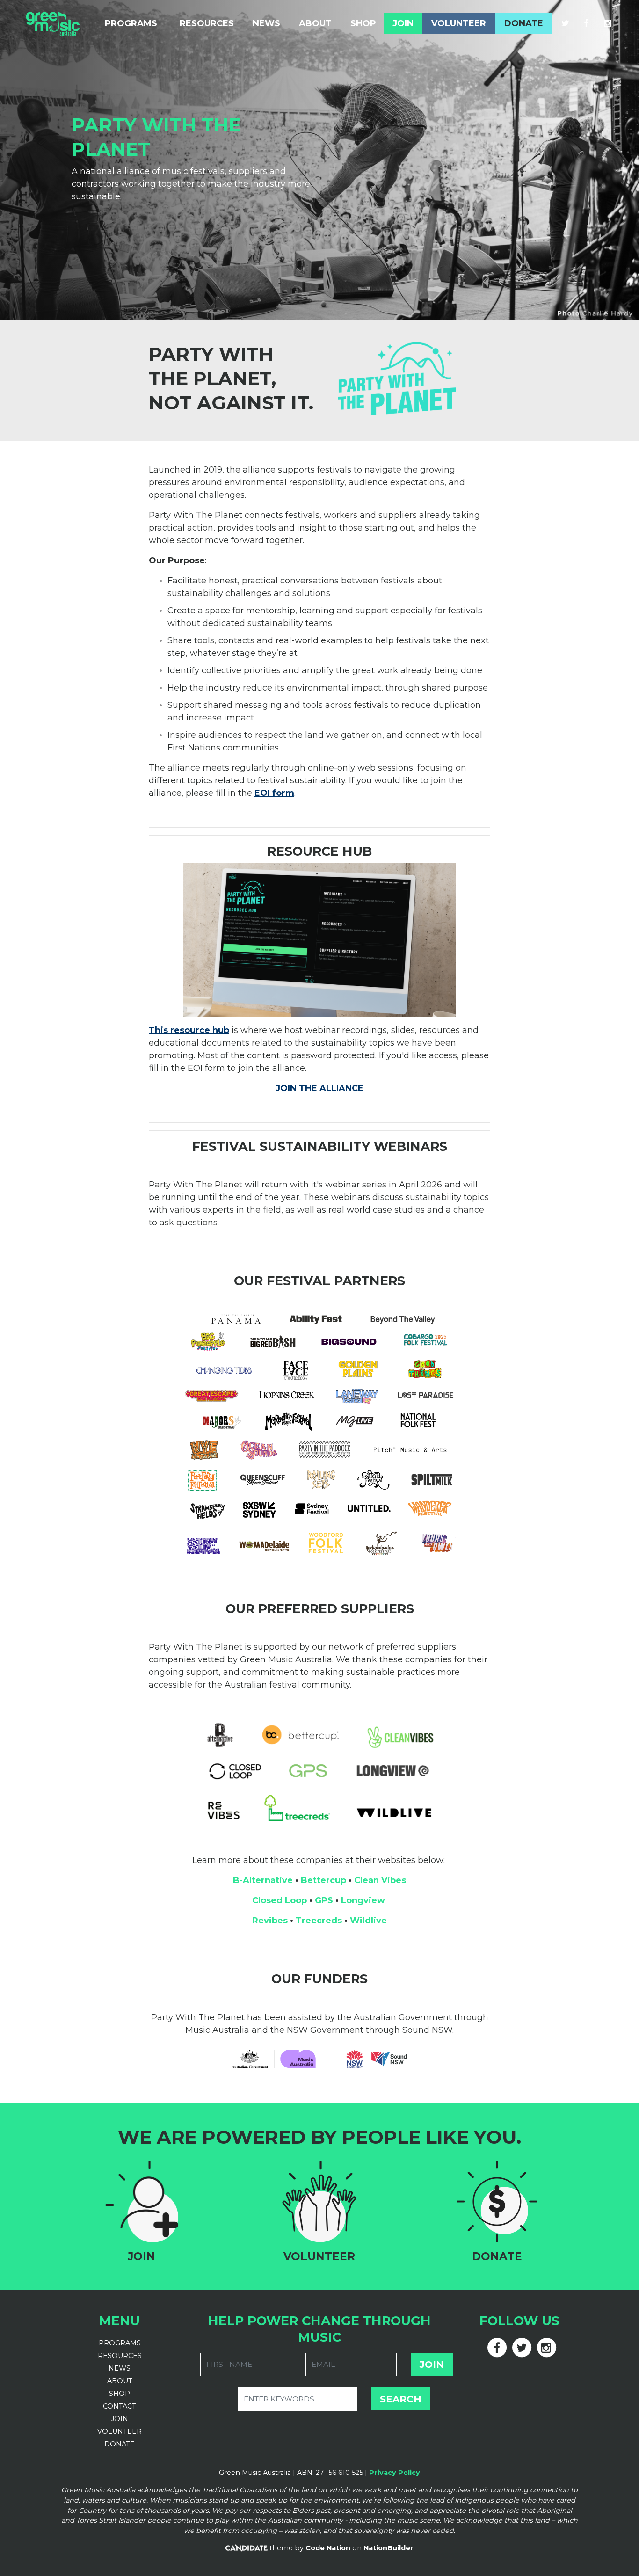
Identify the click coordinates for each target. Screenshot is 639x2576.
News (266, 23)
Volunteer (459, 23)
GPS (324, 1900)
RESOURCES (120, 2356)
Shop (363, 23)
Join (403, 23)
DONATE (120, 2444)
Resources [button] (207, 23)
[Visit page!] (566, 23)
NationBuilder (388, 2548)
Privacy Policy (395, 2473)
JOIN (120, 2419)
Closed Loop (280, 1900)
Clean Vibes (380, 1880)
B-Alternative (263, 1880)
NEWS (120, 2368)
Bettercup (323, 1880)
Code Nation (328, 2548)
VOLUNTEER (120, 2431)
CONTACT (120, 2406)
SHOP (120, 2394)
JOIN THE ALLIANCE (319, 1088)
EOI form (274, 793)
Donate (524, 23)
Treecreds (319, 1921)
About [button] (315, 23)
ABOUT (120, 2381)
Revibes (270, 1921)
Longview (363, 1900)
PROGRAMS (120, 2343)
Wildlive (368, 1921)
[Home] (53, 23)
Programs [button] (137, 23)
